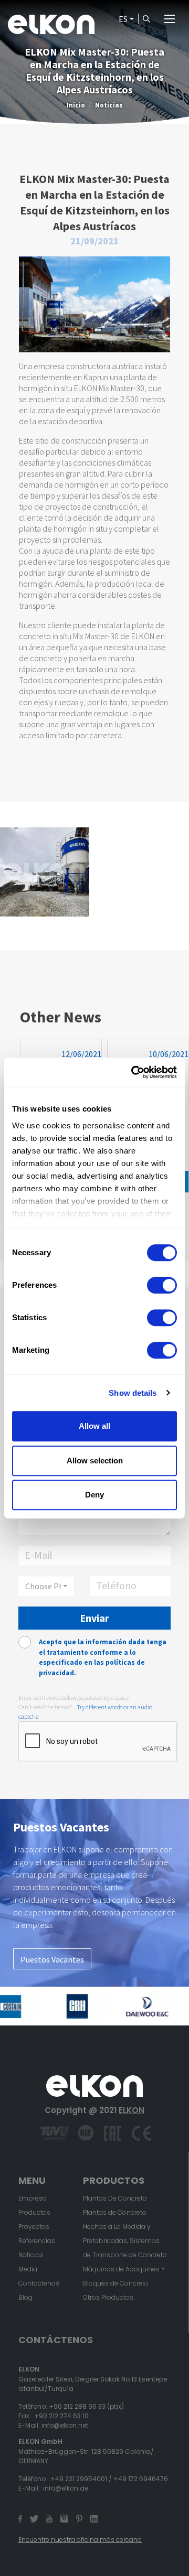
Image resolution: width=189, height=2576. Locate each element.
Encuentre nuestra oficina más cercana (80, 2540)
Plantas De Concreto (115, 2198)
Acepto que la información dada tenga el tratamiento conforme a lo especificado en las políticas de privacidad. (103, 1657)
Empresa (33, 2198)
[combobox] (46, 1586)
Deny (94, 1495)
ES (123, 19)
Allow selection (95, 1461)
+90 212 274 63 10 (61, 2416)
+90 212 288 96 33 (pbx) (86, 2406)
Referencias (37, 2241)
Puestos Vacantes (52, 1959)
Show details (133, 1393)
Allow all (94, 1426)
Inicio (76, 105)
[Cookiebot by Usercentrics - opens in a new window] (133, 1072)
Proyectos (34, 2227)
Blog (25, 2297)
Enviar (94, 1618)
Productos (34, 2212)
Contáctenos (39, 2283)
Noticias (109, 105)
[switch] (162, 1285)
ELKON (132, 2110)
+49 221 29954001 (79, 2479)
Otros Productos (108, 2297)
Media (28, 2269)
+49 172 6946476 (141, 2479)
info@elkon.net (65, 2425)
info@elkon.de (66, 2488)
